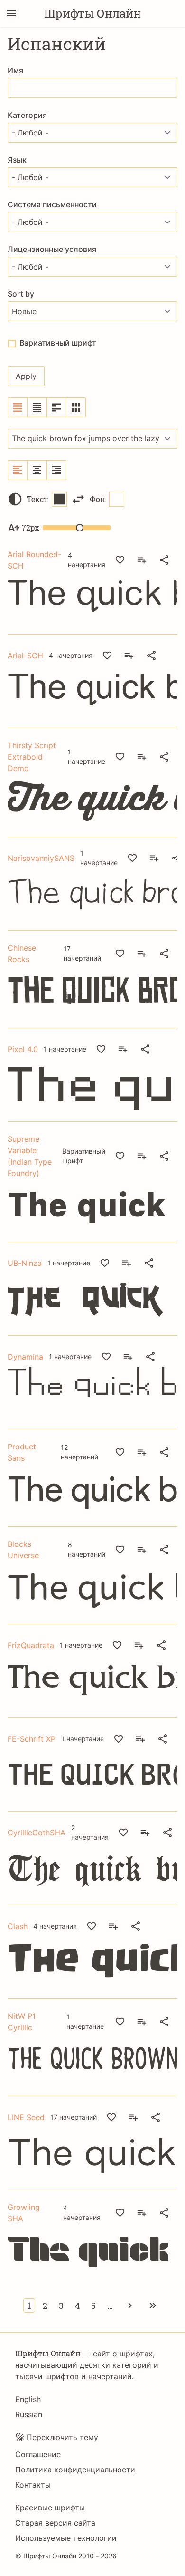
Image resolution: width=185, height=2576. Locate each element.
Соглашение (38, 2454)
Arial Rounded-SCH (34, 560)
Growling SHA (24, 2213)
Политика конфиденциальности (75, 2470)
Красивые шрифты (50, 2508)
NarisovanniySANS (41, 858)
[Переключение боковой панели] (11, 13)
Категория (27, 115)
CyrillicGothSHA (37, 1833)
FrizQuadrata (31, 1645)
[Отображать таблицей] (76, 407)
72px (30, 527)
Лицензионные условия (52, 249)
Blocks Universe (23, 1550)
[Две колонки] (37, 407)
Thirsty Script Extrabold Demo (32, 757)
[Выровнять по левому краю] (18, 470)
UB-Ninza (25, 1263)
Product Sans (22, 1452)
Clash (18, 1926)
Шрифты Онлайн (92, 13)
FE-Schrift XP (32, 1739)
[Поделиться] (164, 560)
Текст (37, 499)
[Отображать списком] (18, 407)
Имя (15, 70)
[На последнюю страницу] (153, 2306)
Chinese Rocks (22, 954)
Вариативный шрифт (58, 343)
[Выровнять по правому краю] (56, 470)
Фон (97, 499)
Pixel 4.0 (23, 1049)
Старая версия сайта (55, 2523)
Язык (17, 160)
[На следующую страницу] (130, 2306)
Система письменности (52, 204)
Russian (29, 2414)
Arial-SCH (25, 656)
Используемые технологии (66, 2538)
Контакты (33, 2485)
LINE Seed (26, 2117)
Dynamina (25, 1357)
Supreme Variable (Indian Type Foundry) (30, 1156)
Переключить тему (62, 2437)
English (28, 2399)
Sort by (21, 294)
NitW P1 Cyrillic (22, 2022)
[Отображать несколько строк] (57, 407)
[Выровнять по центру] (37, 470)
